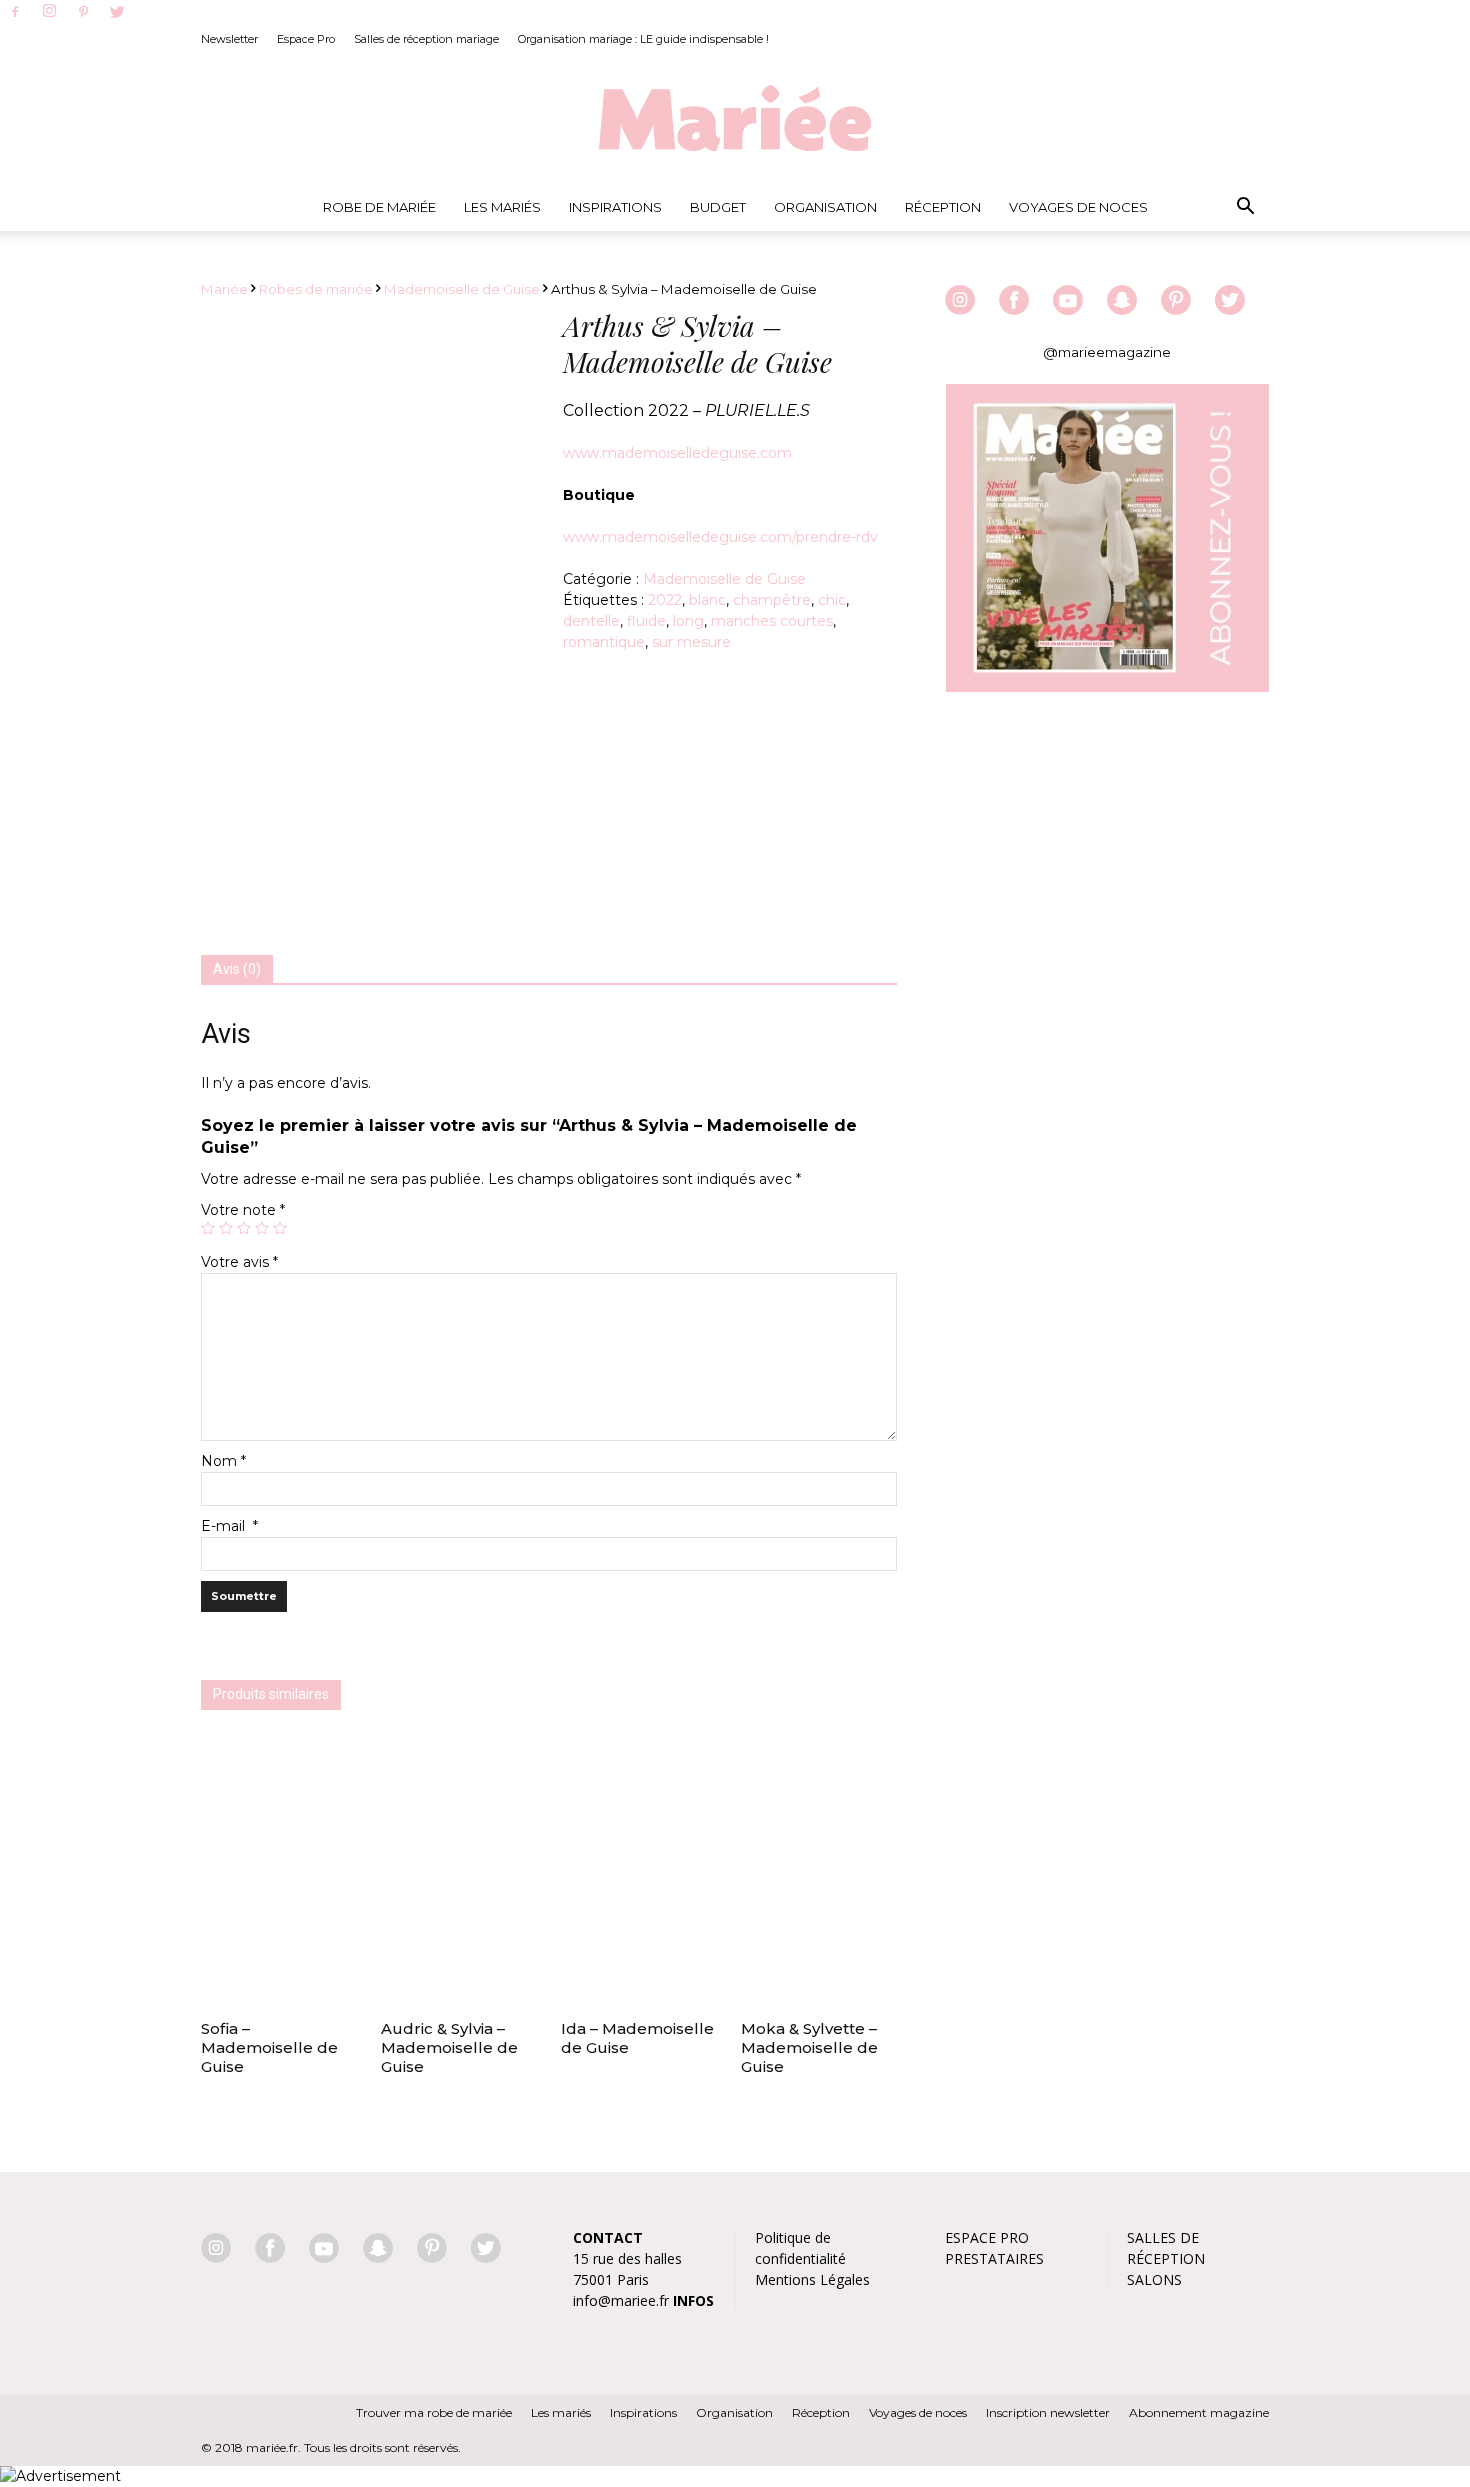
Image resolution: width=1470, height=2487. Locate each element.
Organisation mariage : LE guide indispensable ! (643, 39)
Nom (223, 1461)
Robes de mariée (316, 289)
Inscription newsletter (1048, 2412)
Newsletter (229, 39)
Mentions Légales (812, 2279)
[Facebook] (15, 13)
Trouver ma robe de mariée (434, 2412)
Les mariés (561, 2412)
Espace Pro (306, 39)
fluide (646, 621)
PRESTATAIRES (994, 2258)
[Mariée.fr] (735, 119)
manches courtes (772, 621)
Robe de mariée (379, 207)
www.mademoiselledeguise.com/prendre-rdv (720, 537)
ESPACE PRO (987, 2237)
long (688, 621)
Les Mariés (502, 207)
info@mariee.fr (621, 2300)
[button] (1245, 207)
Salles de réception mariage (426, 39)
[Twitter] (117, 13)
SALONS (1154, 2279)
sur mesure (691, 642)
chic (832, 600)
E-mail (229, 1526)
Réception (943, 207)
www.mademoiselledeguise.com (677, 453)
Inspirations (615, 207)
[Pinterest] (83, 13)
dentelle (591, 621)
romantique (604, 642)
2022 (665, 600)
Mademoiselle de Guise (462, 289)
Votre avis (239, 1262)
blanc (707, 600)
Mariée (224, 289)
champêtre (772, 600)
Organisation (825, 207)
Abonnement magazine (1199, 2412)
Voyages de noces (1078, 207)
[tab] (237, 970)
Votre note (243, 1210)
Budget (718, 207)
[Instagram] (49, 12)
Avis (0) (237, 969)
